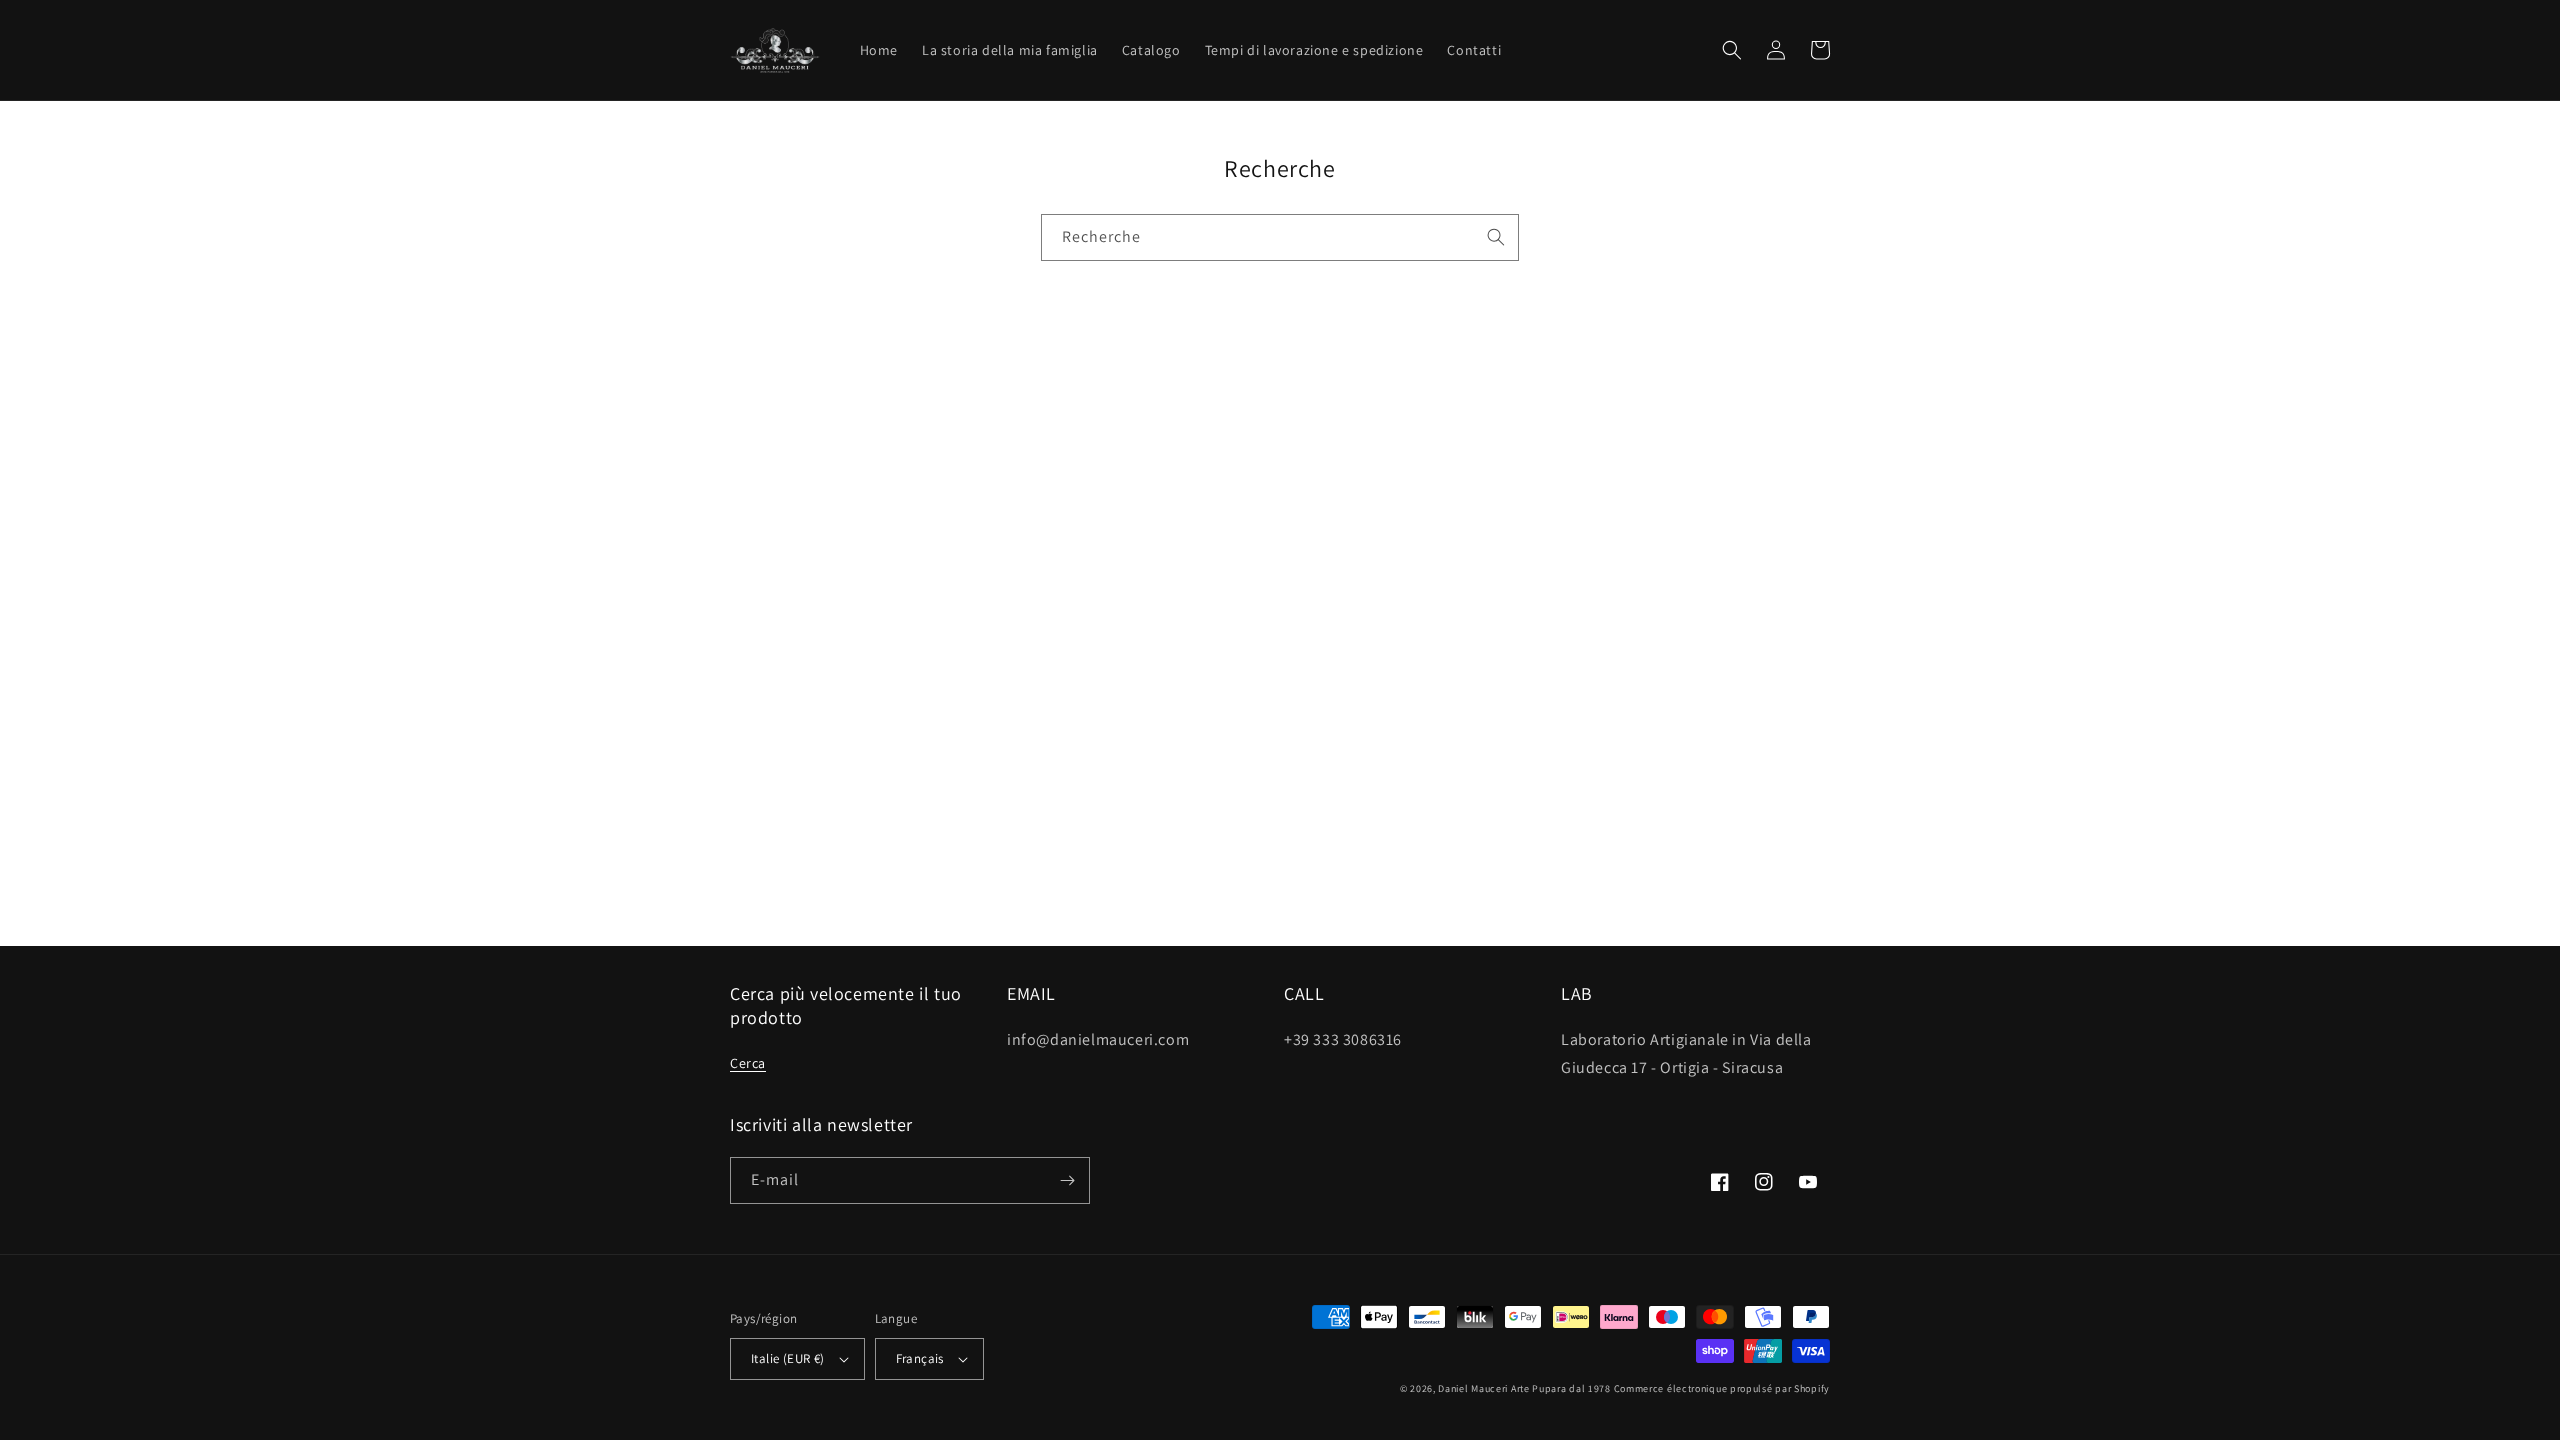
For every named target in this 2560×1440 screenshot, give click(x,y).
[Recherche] (1496, 237)
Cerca (748, 1063)
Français (920, 1358)
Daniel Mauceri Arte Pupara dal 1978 (1524, 1388)
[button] (1732, 50)
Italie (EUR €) (788, 1358)
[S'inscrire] (1067, 1180)
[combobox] (1280, 237)
